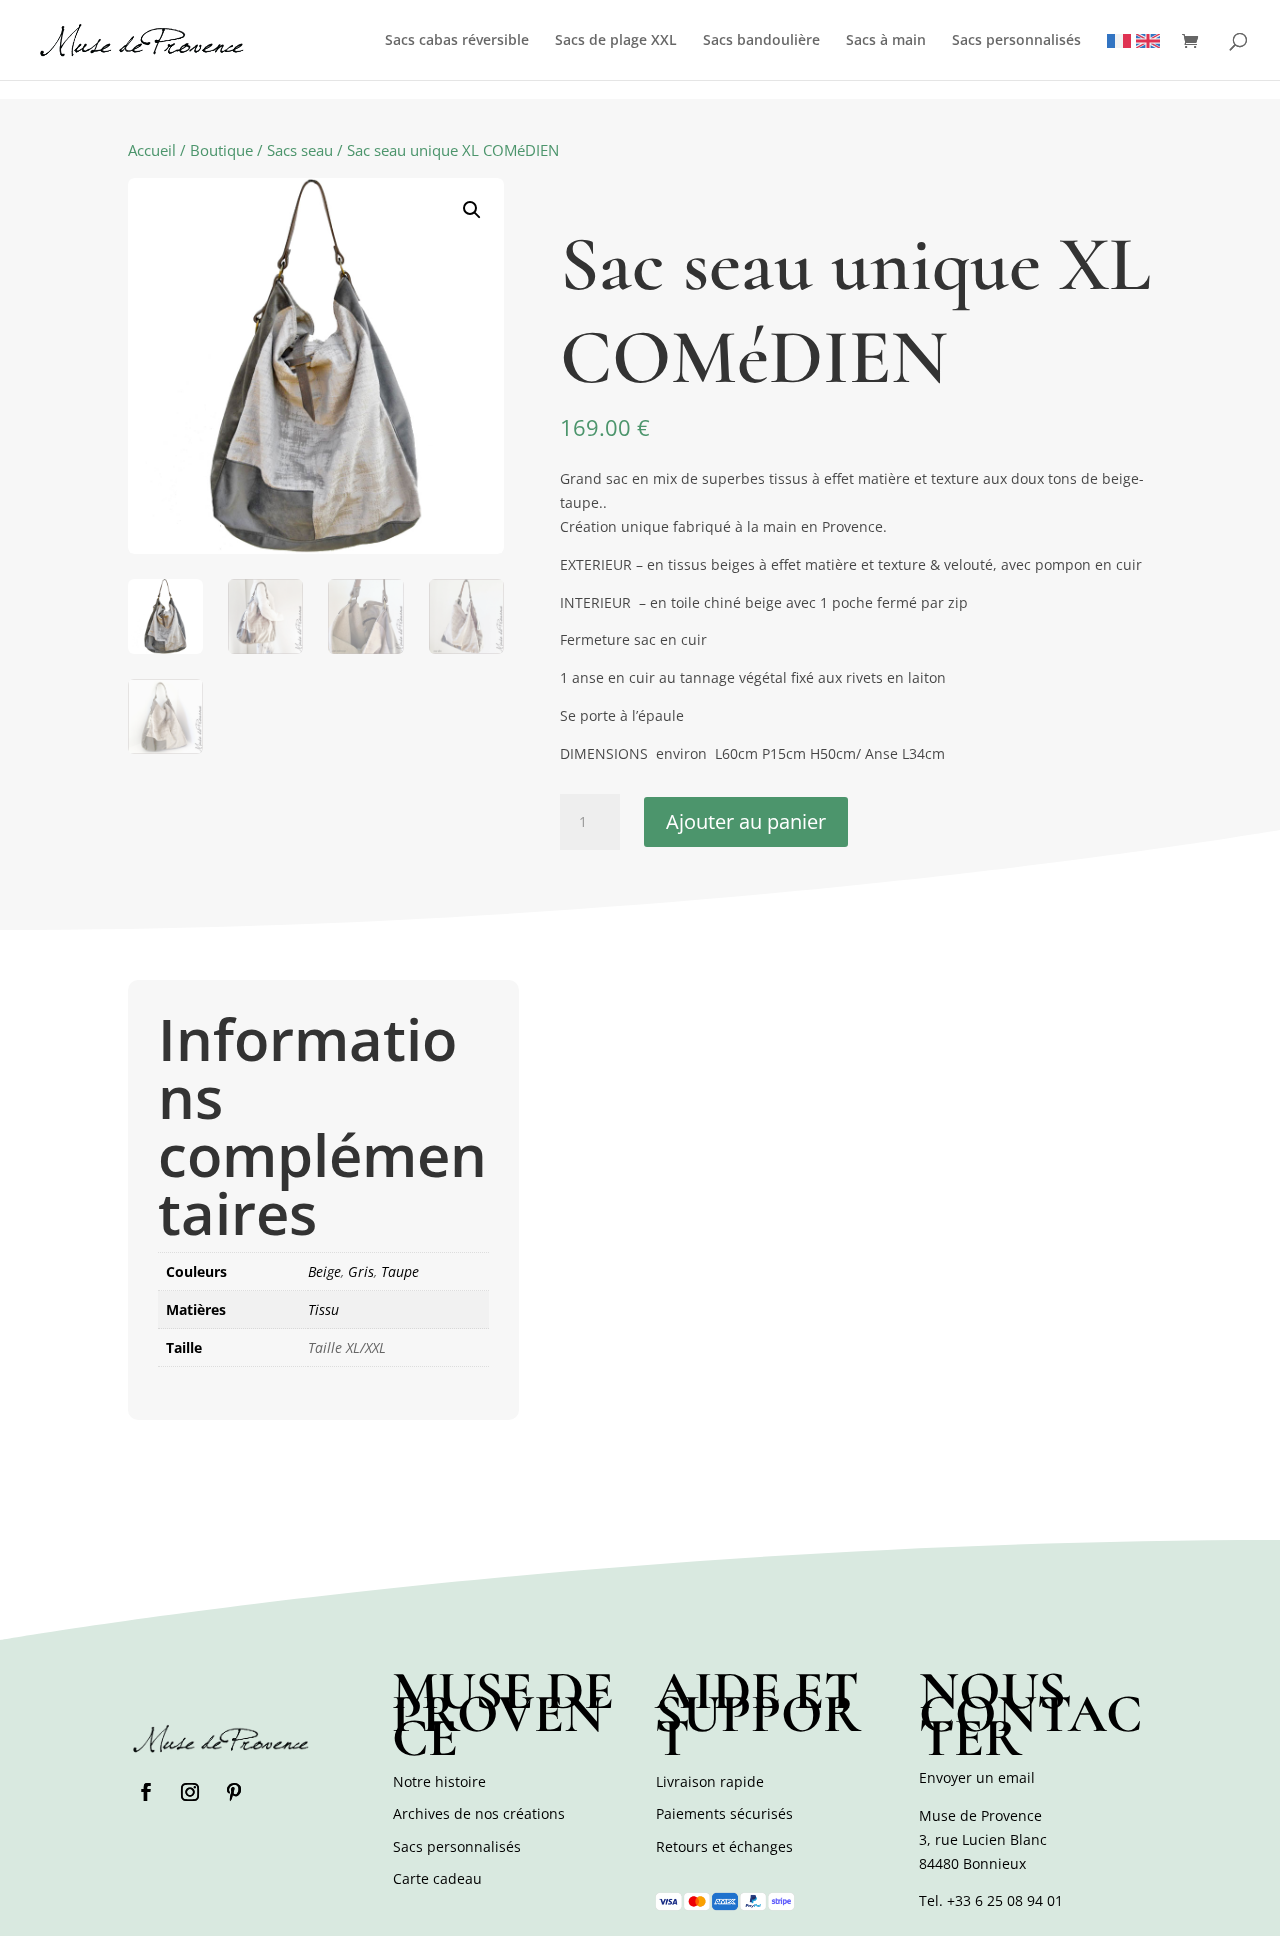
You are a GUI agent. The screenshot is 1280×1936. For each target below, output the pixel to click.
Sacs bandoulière (761, 41)
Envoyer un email (977, 1777)
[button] (472, 210)
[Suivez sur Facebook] (146, 1792)
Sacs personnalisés (1016, 41)
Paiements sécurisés (724, 1813)
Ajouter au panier (746, 821)
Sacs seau (300, 150)
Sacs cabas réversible (457, 41)
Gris (361, 1271)
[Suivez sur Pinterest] (234, 1792)
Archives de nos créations (479, 1813)
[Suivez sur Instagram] (190, 1792)
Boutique (221, 150)
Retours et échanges (724, 1846)
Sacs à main (886, 41)
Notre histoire (439, 1781)
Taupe (400, 1271)
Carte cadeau (437, 1878)
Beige (324, 1271)
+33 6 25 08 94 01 (1005, 1900)
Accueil (152, 150)
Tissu (323, 1309)
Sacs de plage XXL (616, 41)
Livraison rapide (710, 1781)
